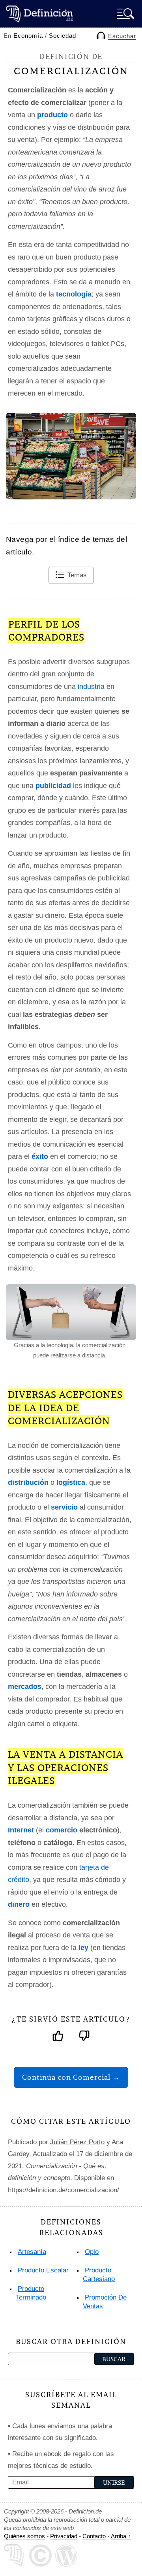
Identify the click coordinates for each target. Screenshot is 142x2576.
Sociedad (63, 36)
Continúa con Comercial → (71, 2077)
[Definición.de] (39, 14)
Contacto (94, 2536)
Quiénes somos (24, 2536)
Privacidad (64, 2536)
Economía (28, 36)
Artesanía (32, 2252)
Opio (92, 2252)
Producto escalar (43, 2270)
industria (91, 687)
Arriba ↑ (121, 2536)
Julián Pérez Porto (77, 2142)
